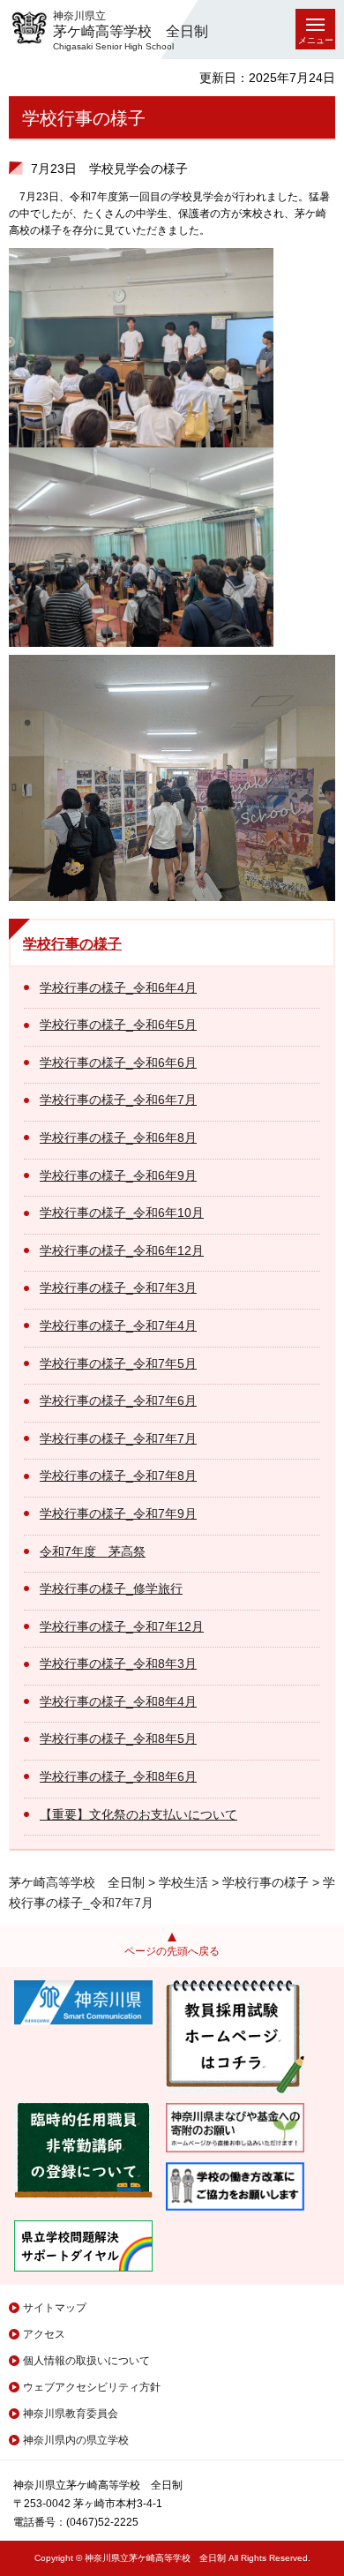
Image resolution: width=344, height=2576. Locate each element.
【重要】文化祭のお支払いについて (138, 1814)
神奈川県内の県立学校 (76, 2440)
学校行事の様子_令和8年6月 (118, 1776)
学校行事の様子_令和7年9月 (118, 1513)
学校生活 (183, 1882)
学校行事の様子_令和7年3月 (118, 1288)
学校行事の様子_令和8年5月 (118, 1739)
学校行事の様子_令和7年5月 (118, 1363)
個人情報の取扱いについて (86, 2361)
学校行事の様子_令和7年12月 (122, 1626)
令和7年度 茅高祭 (93, 1551)
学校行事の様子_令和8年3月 (118, 1664)
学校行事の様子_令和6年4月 (118, 988)
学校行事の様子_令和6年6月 (118, 1063)
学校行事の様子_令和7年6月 (118, 1401)
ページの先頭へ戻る (172, 1951)
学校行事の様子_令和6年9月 (118, 1175)
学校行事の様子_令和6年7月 (118, 1100)
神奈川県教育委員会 (71, 2414)
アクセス (44, 2334)
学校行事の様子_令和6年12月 (122, 1250)
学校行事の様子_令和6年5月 (118, 1025)
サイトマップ (55, 2308)
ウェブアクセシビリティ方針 (92, 2387)
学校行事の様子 (72, 944)
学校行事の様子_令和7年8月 (118, 1476)
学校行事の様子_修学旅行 (111, 1588)
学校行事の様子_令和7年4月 (118, 1326)
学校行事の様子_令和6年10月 (122, 1213)
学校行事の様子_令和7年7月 (118, 1438)
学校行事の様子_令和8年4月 (118, 1701)
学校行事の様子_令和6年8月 (118, 1138)
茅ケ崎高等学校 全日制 (77, 1882)
